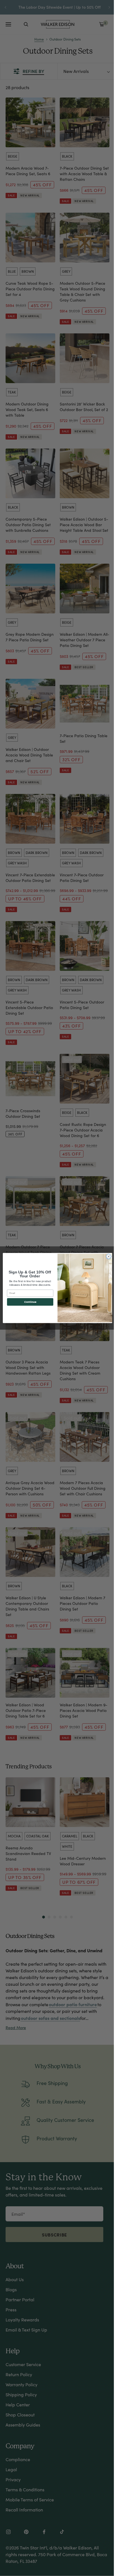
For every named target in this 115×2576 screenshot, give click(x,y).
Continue (30, 1302)
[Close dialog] (109, 1256)
